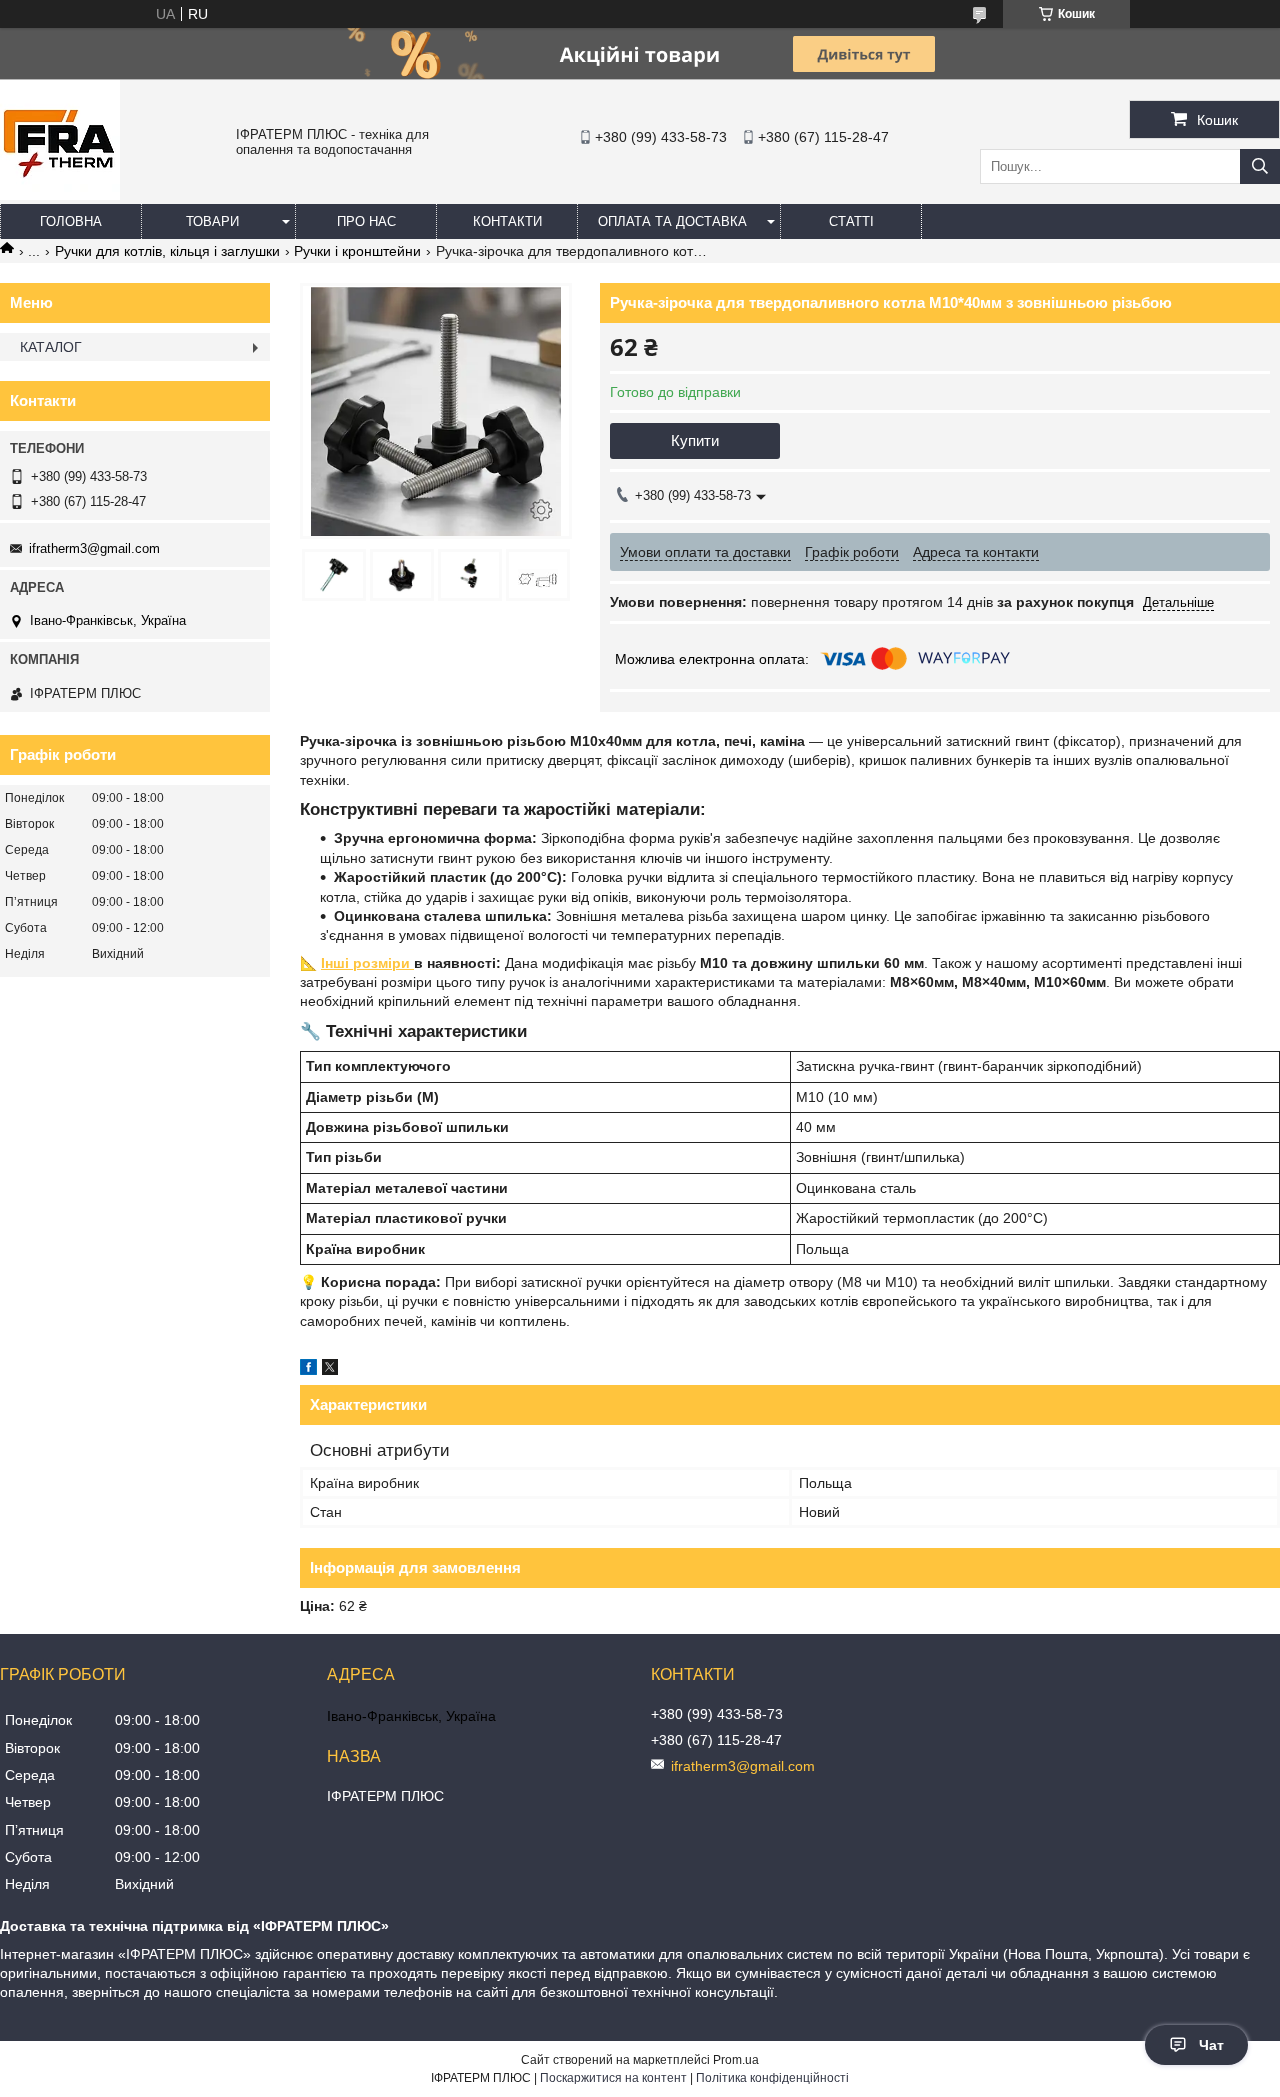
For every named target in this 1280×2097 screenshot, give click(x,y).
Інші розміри (367, 963)
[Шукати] (1260, 166)
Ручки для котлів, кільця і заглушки (167, 251)
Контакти (507, 221)
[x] (330, 1370)
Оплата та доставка (672, 221)
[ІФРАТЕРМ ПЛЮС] (60, 195)
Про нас (366, 221)
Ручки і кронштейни (357, 251)
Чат (1211, 2045)
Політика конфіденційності (772, 2078)
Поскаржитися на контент (613, 2078)
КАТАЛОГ (51, 347)
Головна (71, 221)
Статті (851, 221)
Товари (212, 221)
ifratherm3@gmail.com (94, 548)
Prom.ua (736, 2060)
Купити (695, 440)
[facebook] (308, 1370)
